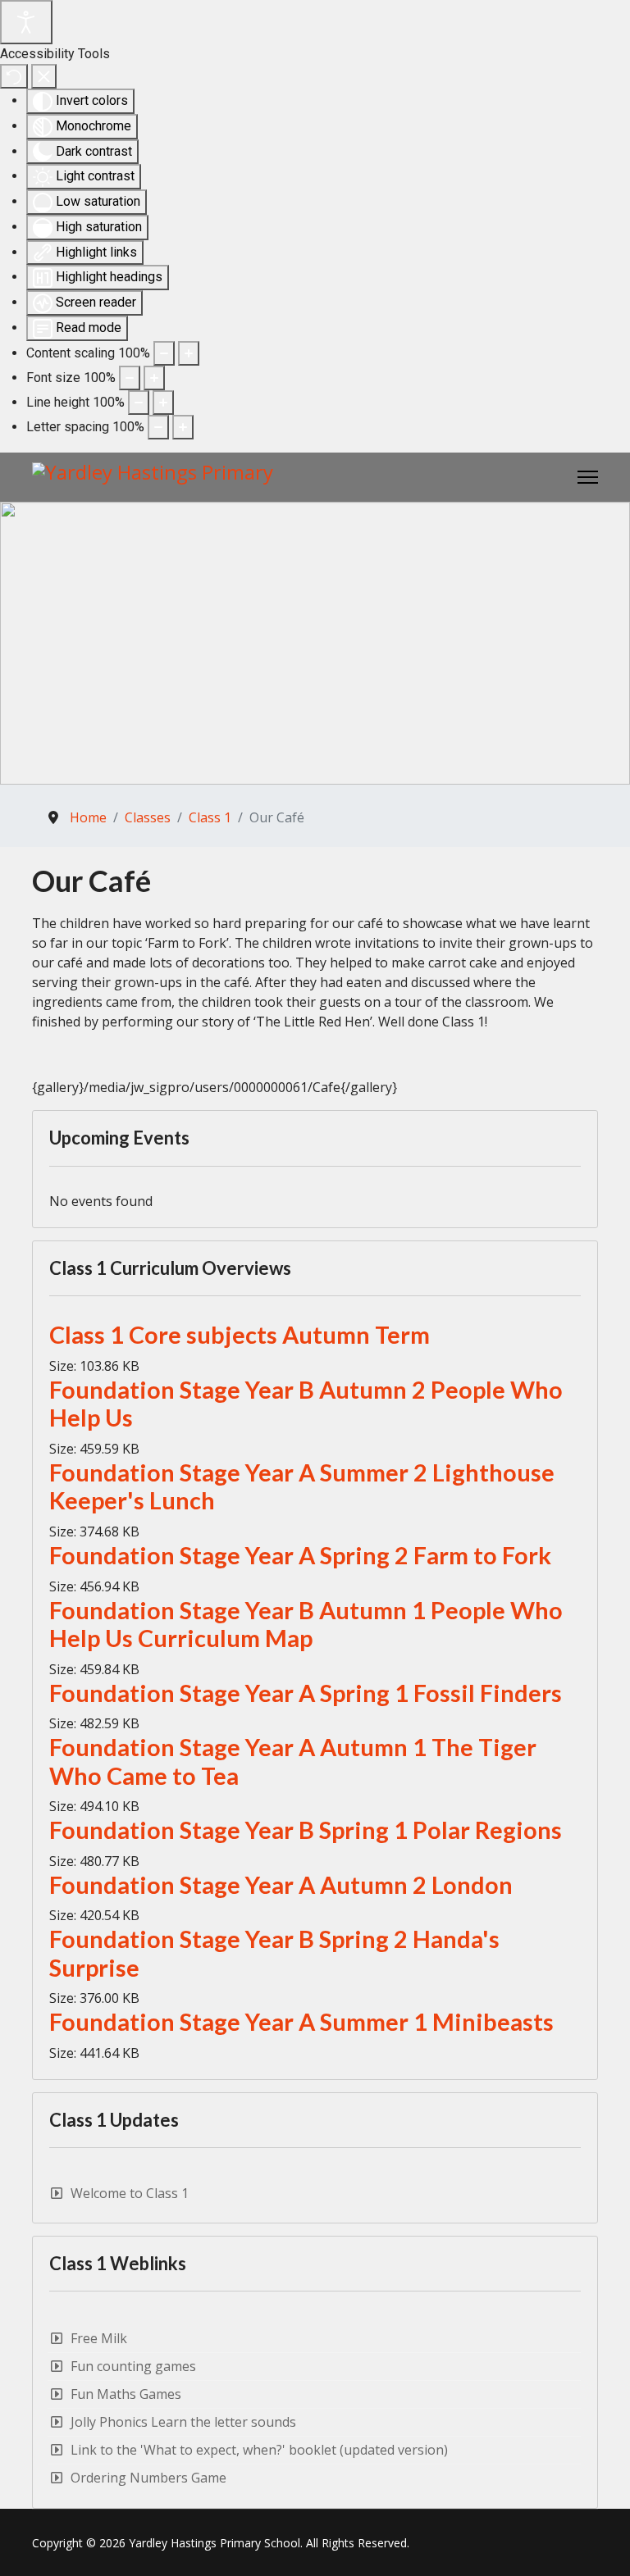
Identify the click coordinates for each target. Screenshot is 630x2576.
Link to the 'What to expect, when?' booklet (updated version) (259, 2450)
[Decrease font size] (130, 378)
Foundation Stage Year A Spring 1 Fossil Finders (306, 1693)
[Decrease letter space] (158, 427)
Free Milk (99, 2338)
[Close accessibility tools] (44, 76)
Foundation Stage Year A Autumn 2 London (281, 1885)
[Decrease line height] (139, 403)
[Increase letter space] (183, 427)
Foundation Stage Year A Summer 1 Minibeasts (301, 2022)
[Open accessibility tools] (26, 22)
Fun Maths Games (126, 2394)
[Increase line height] (163, 403)
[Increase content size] (189, 353)
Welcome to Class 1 (130, 2194)
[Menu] (588, 477)
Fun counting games (133, 2366)
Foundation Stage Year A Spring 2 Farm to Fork (300, 1555)
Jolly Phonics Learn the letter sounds (183, 2422)
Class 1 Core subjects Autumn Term (240, 1335)
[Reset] (14, 76)
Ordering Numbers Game (148, 2478)
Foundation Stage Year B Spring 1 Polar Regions (306, 1830)
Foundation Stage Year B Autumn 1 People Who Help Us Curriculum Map (306, 1625)
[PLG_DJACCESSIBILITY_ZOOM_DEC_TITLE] (164, 353)
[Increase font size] (154, 378)
